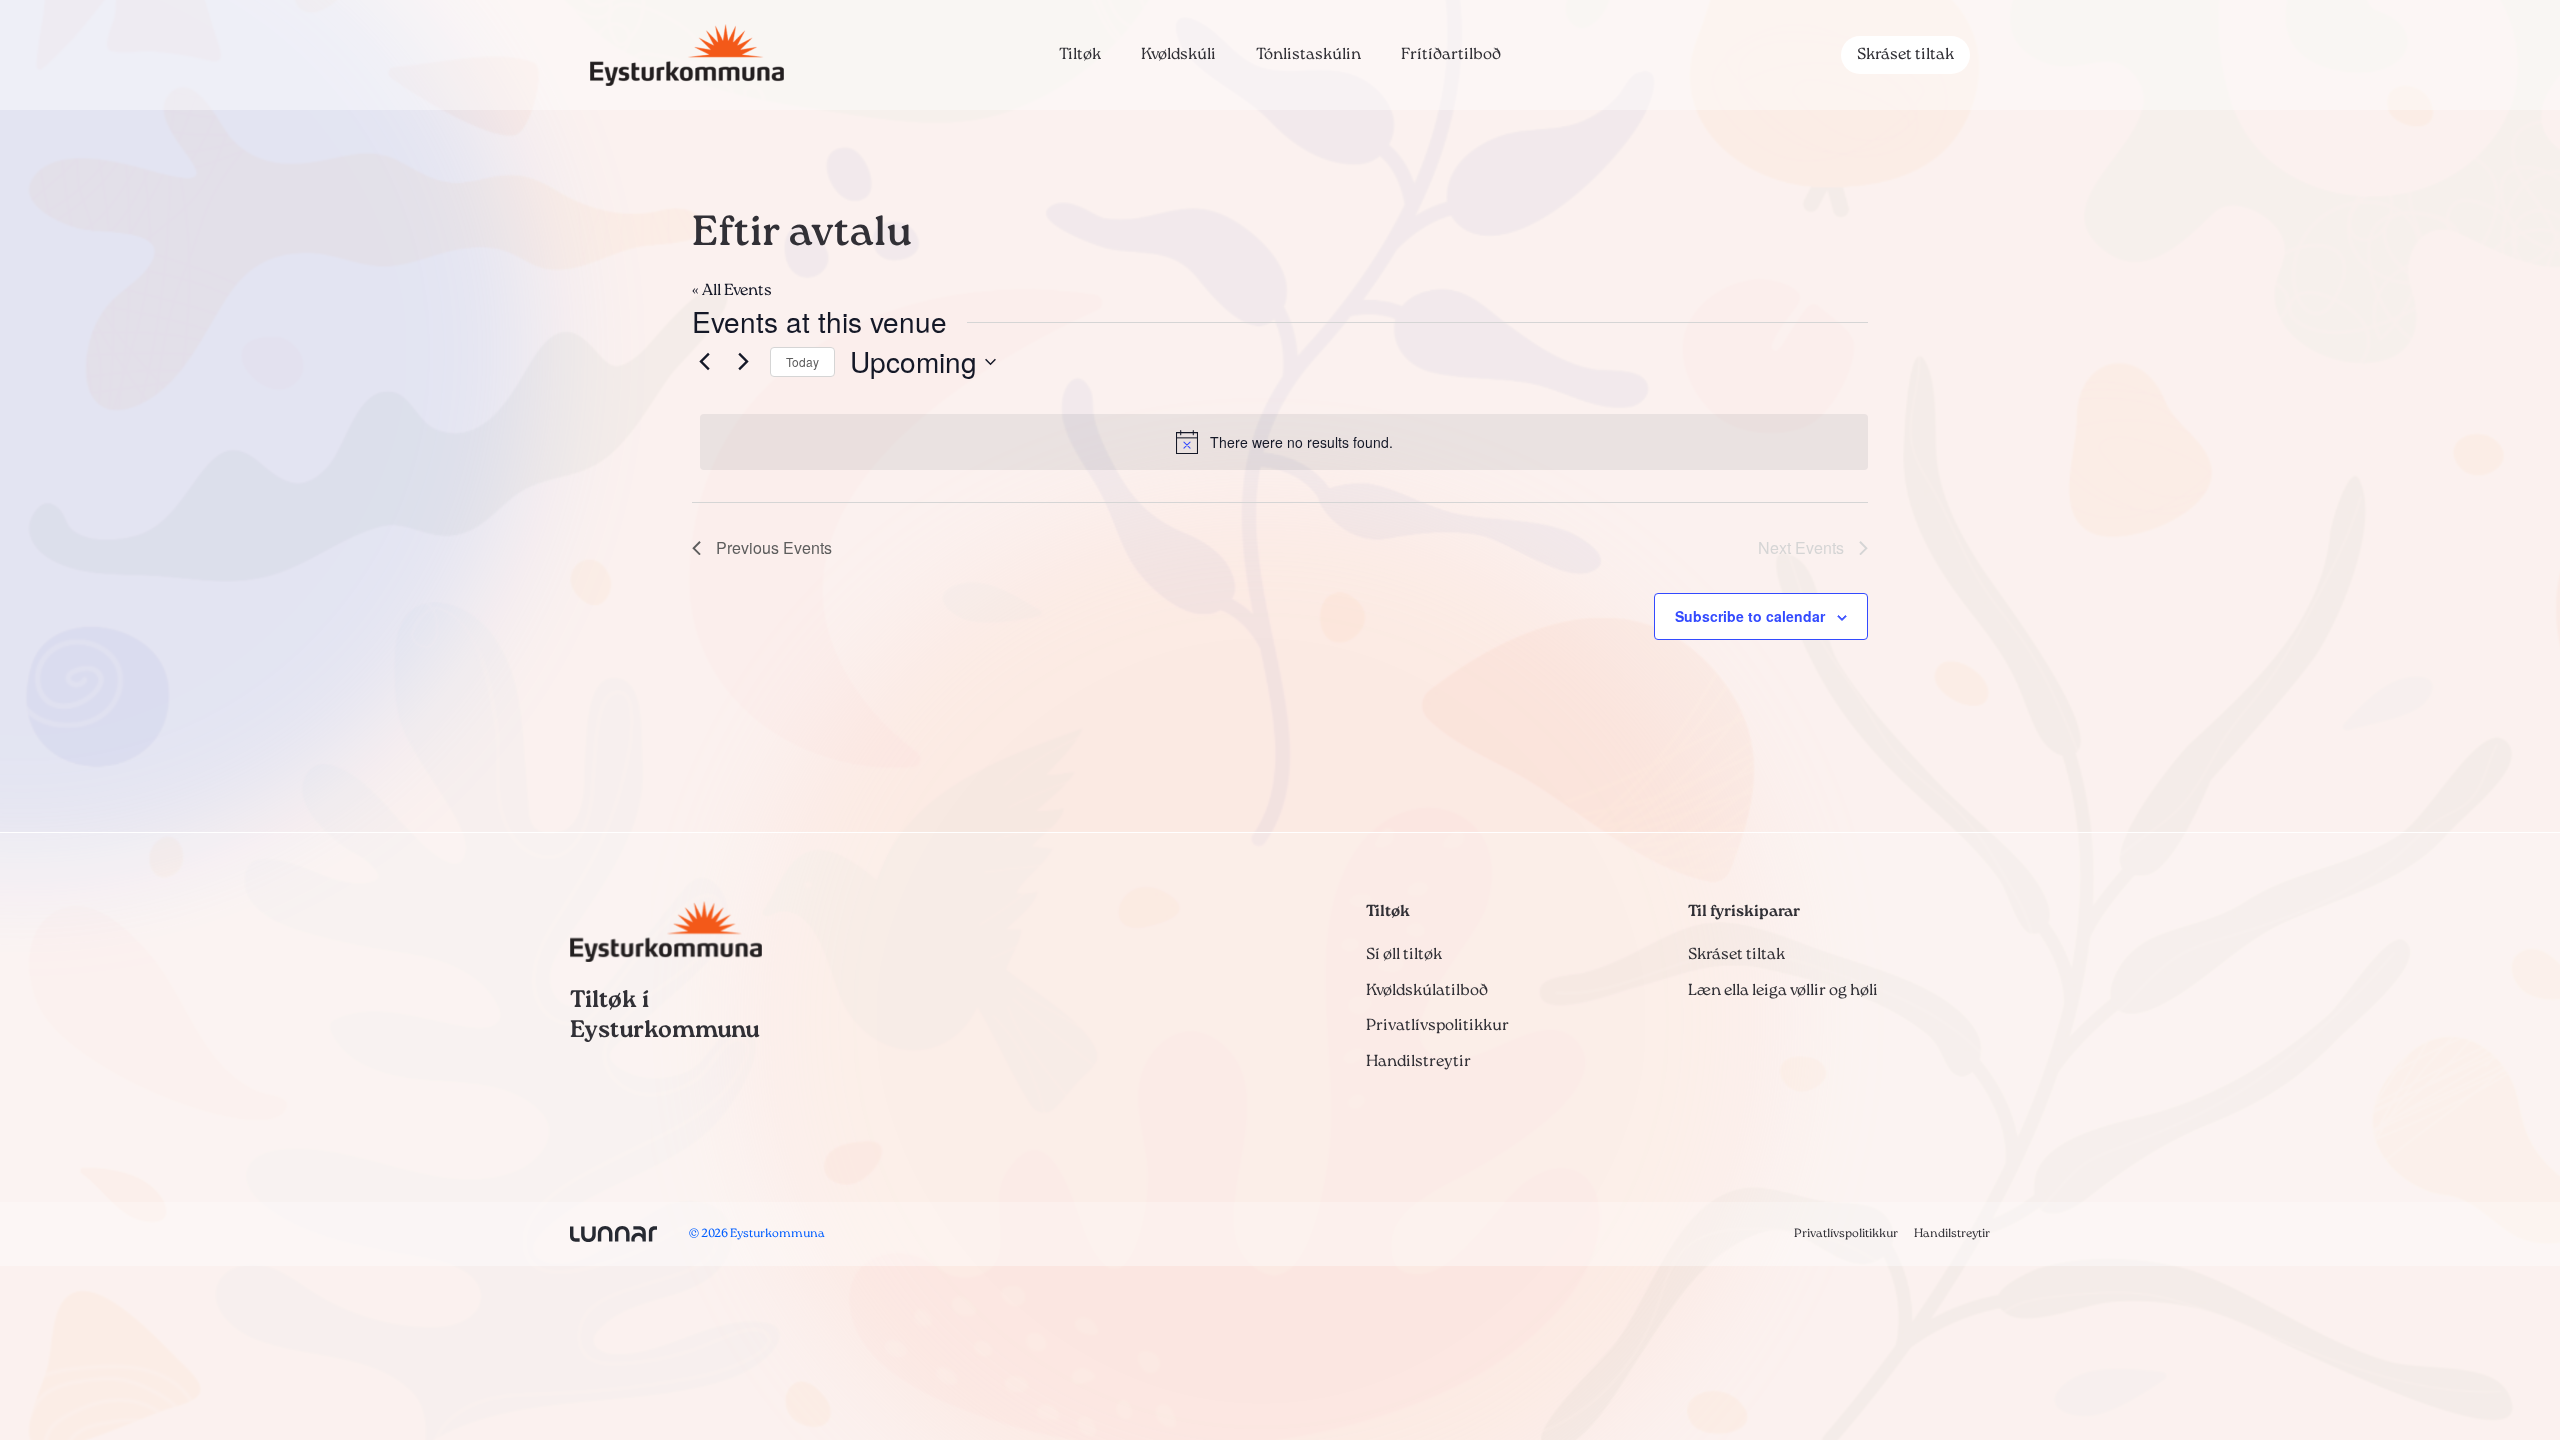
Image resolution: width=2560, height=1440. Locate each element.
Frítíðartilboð (1451, 55)
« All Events (732, 291)
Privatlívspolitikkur (1437, 1026)
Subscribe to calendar (1750, 616)
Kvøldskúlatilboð (1427, 991)
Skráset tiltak (1905, 55)
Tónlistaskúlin (1308, 55)
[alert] (1284, 442)
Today (802, 361)
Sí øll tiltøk (1404, 955)
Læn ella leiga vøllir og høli (1783, 991)
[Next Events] (743, 362)
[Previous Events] (704, 362)
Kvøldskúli (1178, 55)
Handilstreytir (1418, 1062)
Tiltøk (1080, 55)
